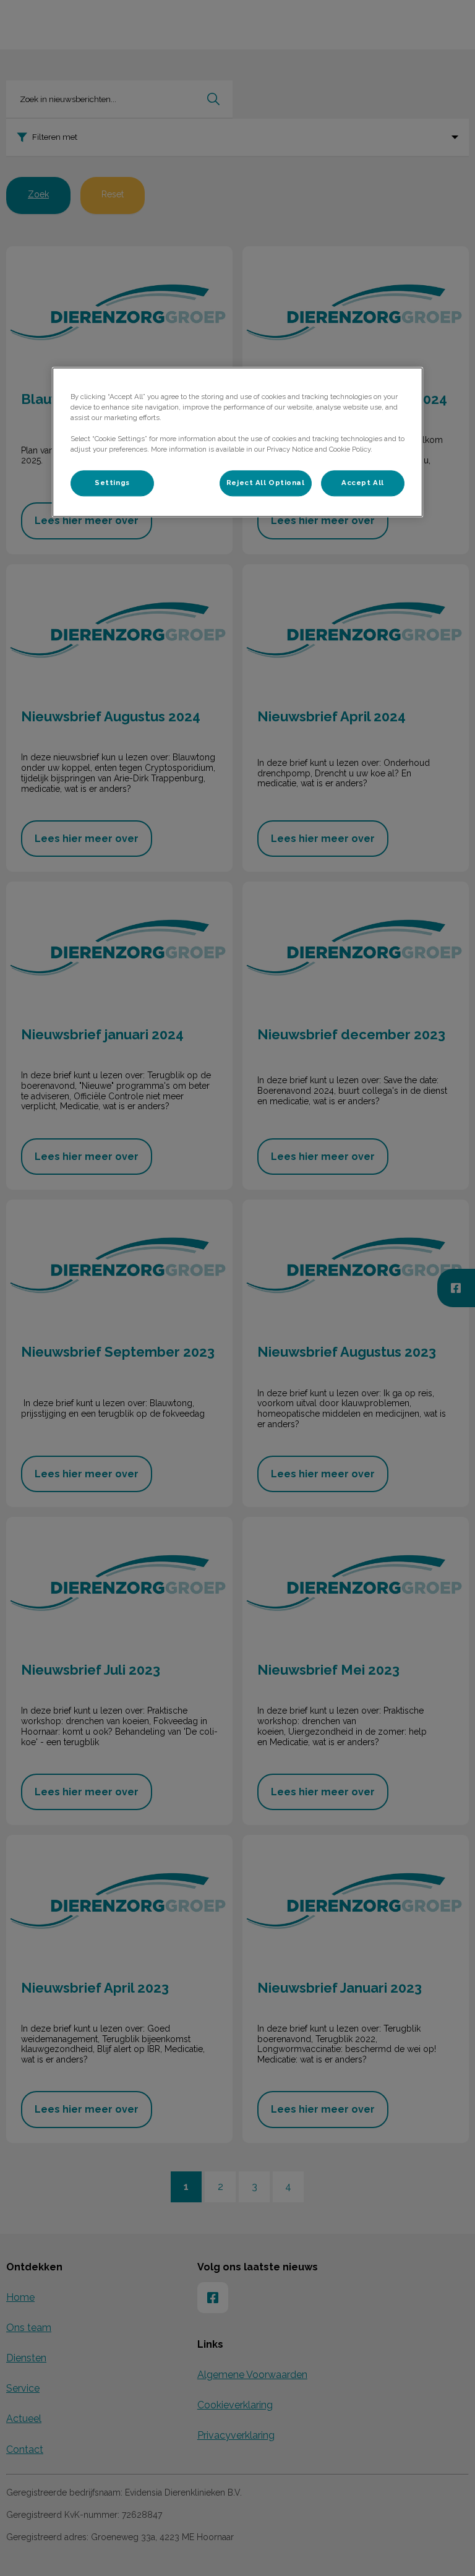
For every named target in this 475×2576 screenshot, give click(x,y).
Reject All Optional (266, 483)
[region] (237, 442)
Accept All (363, 483)
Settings (112, 483)
